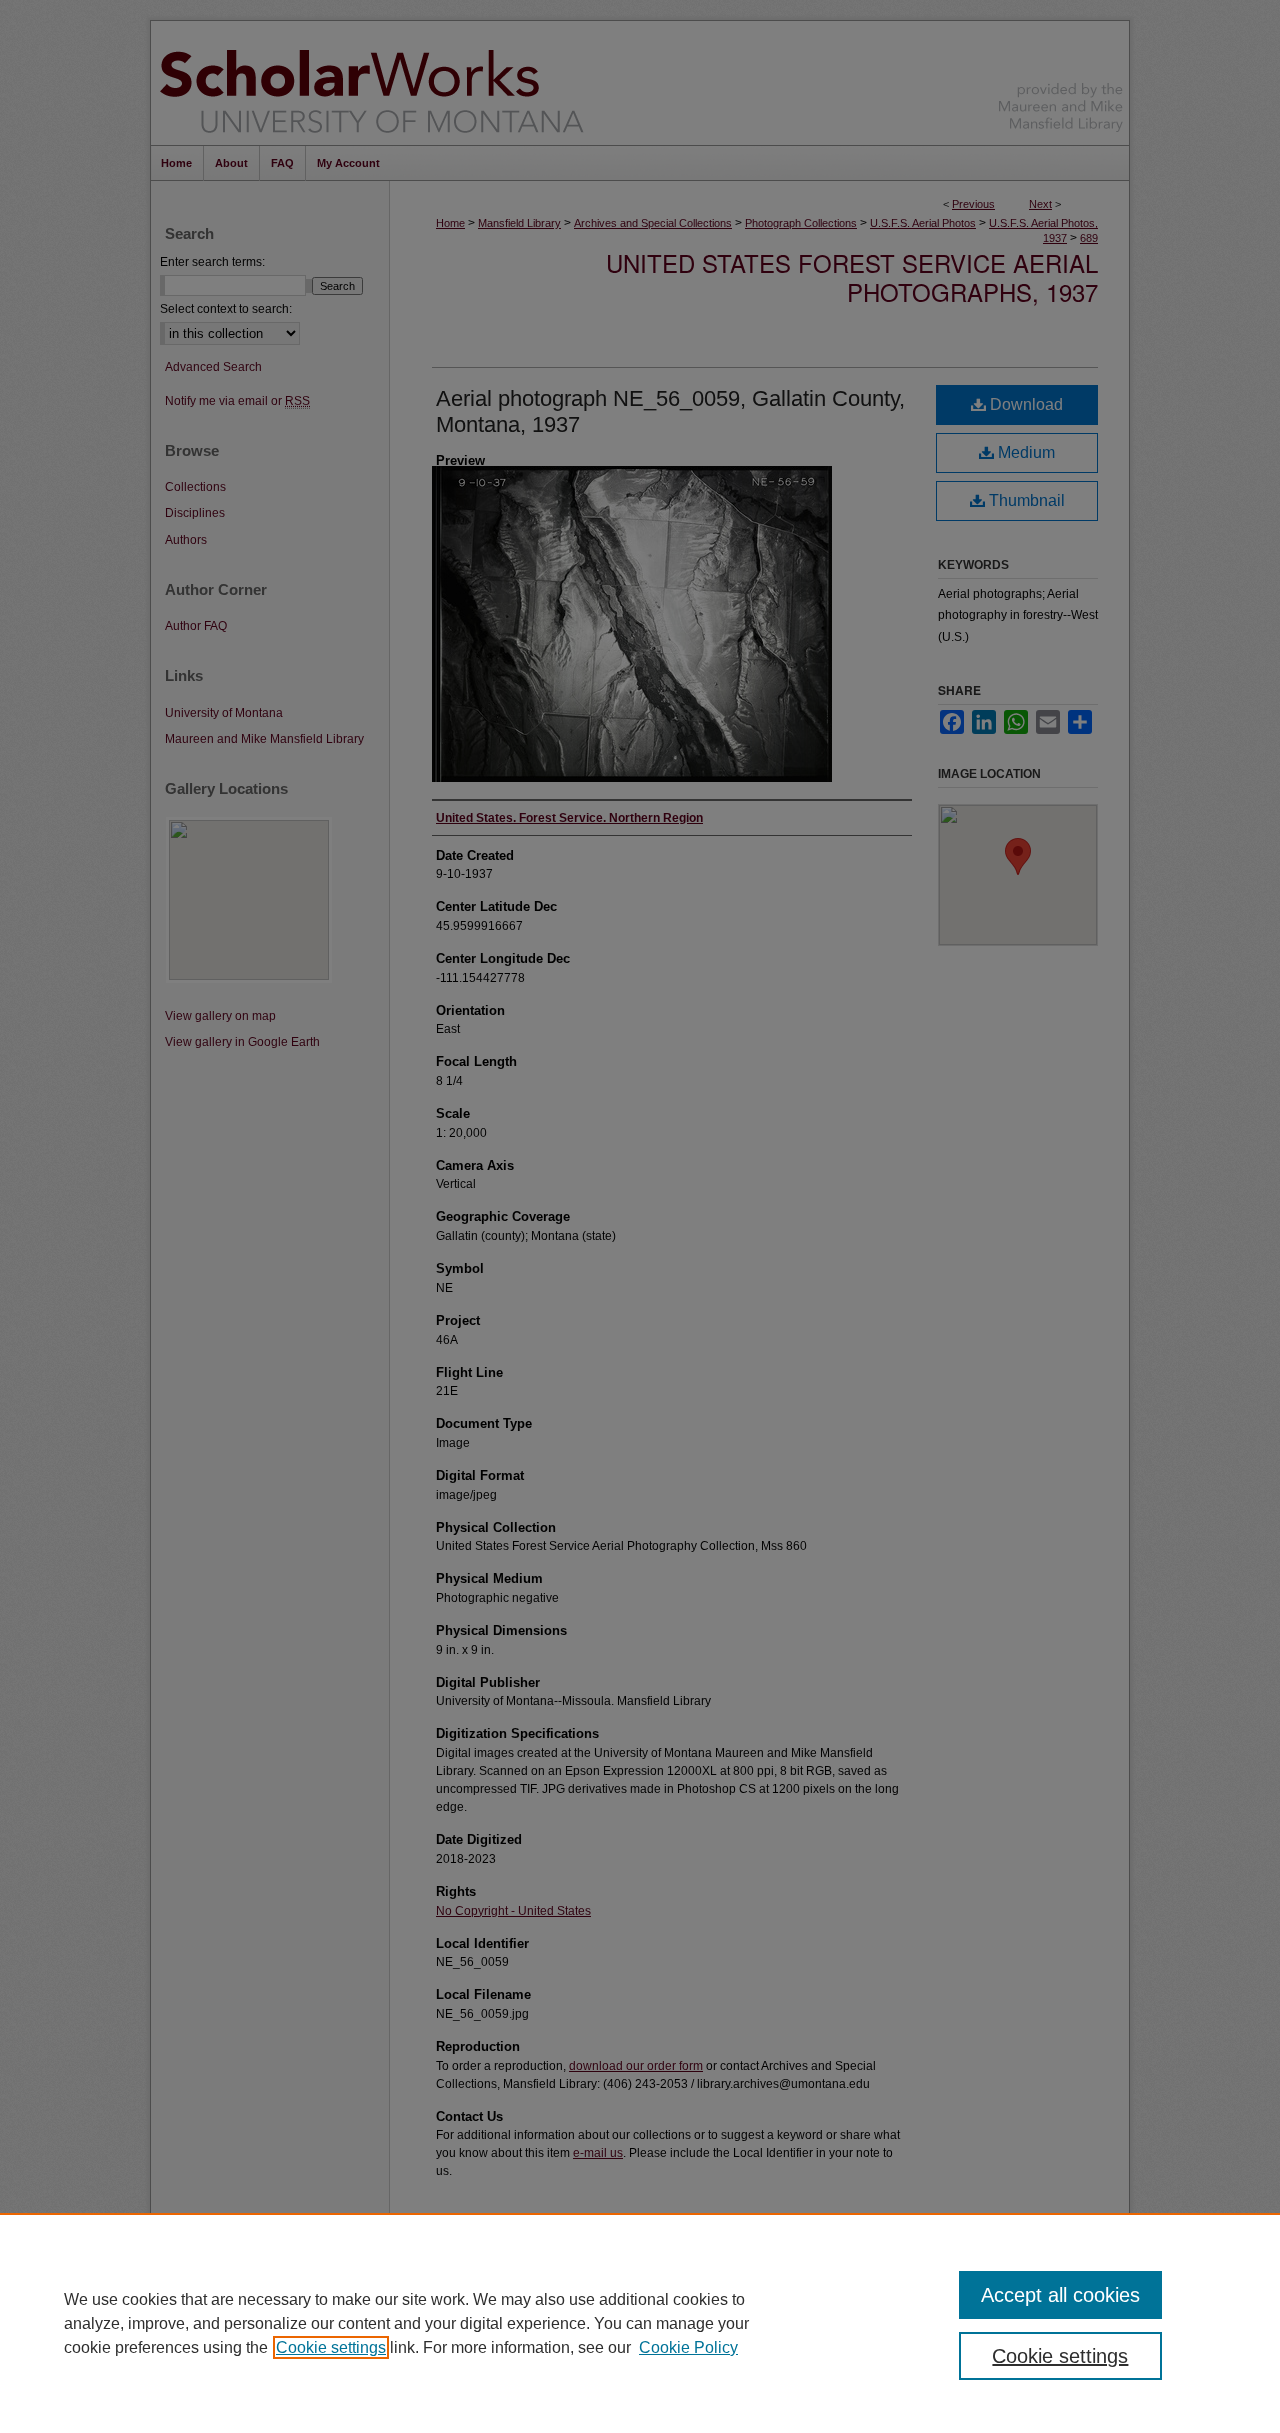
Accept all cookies (1060, 2295)
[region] (640, 2323)
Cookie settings (331, 2347)
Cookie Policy (688, 2347)
